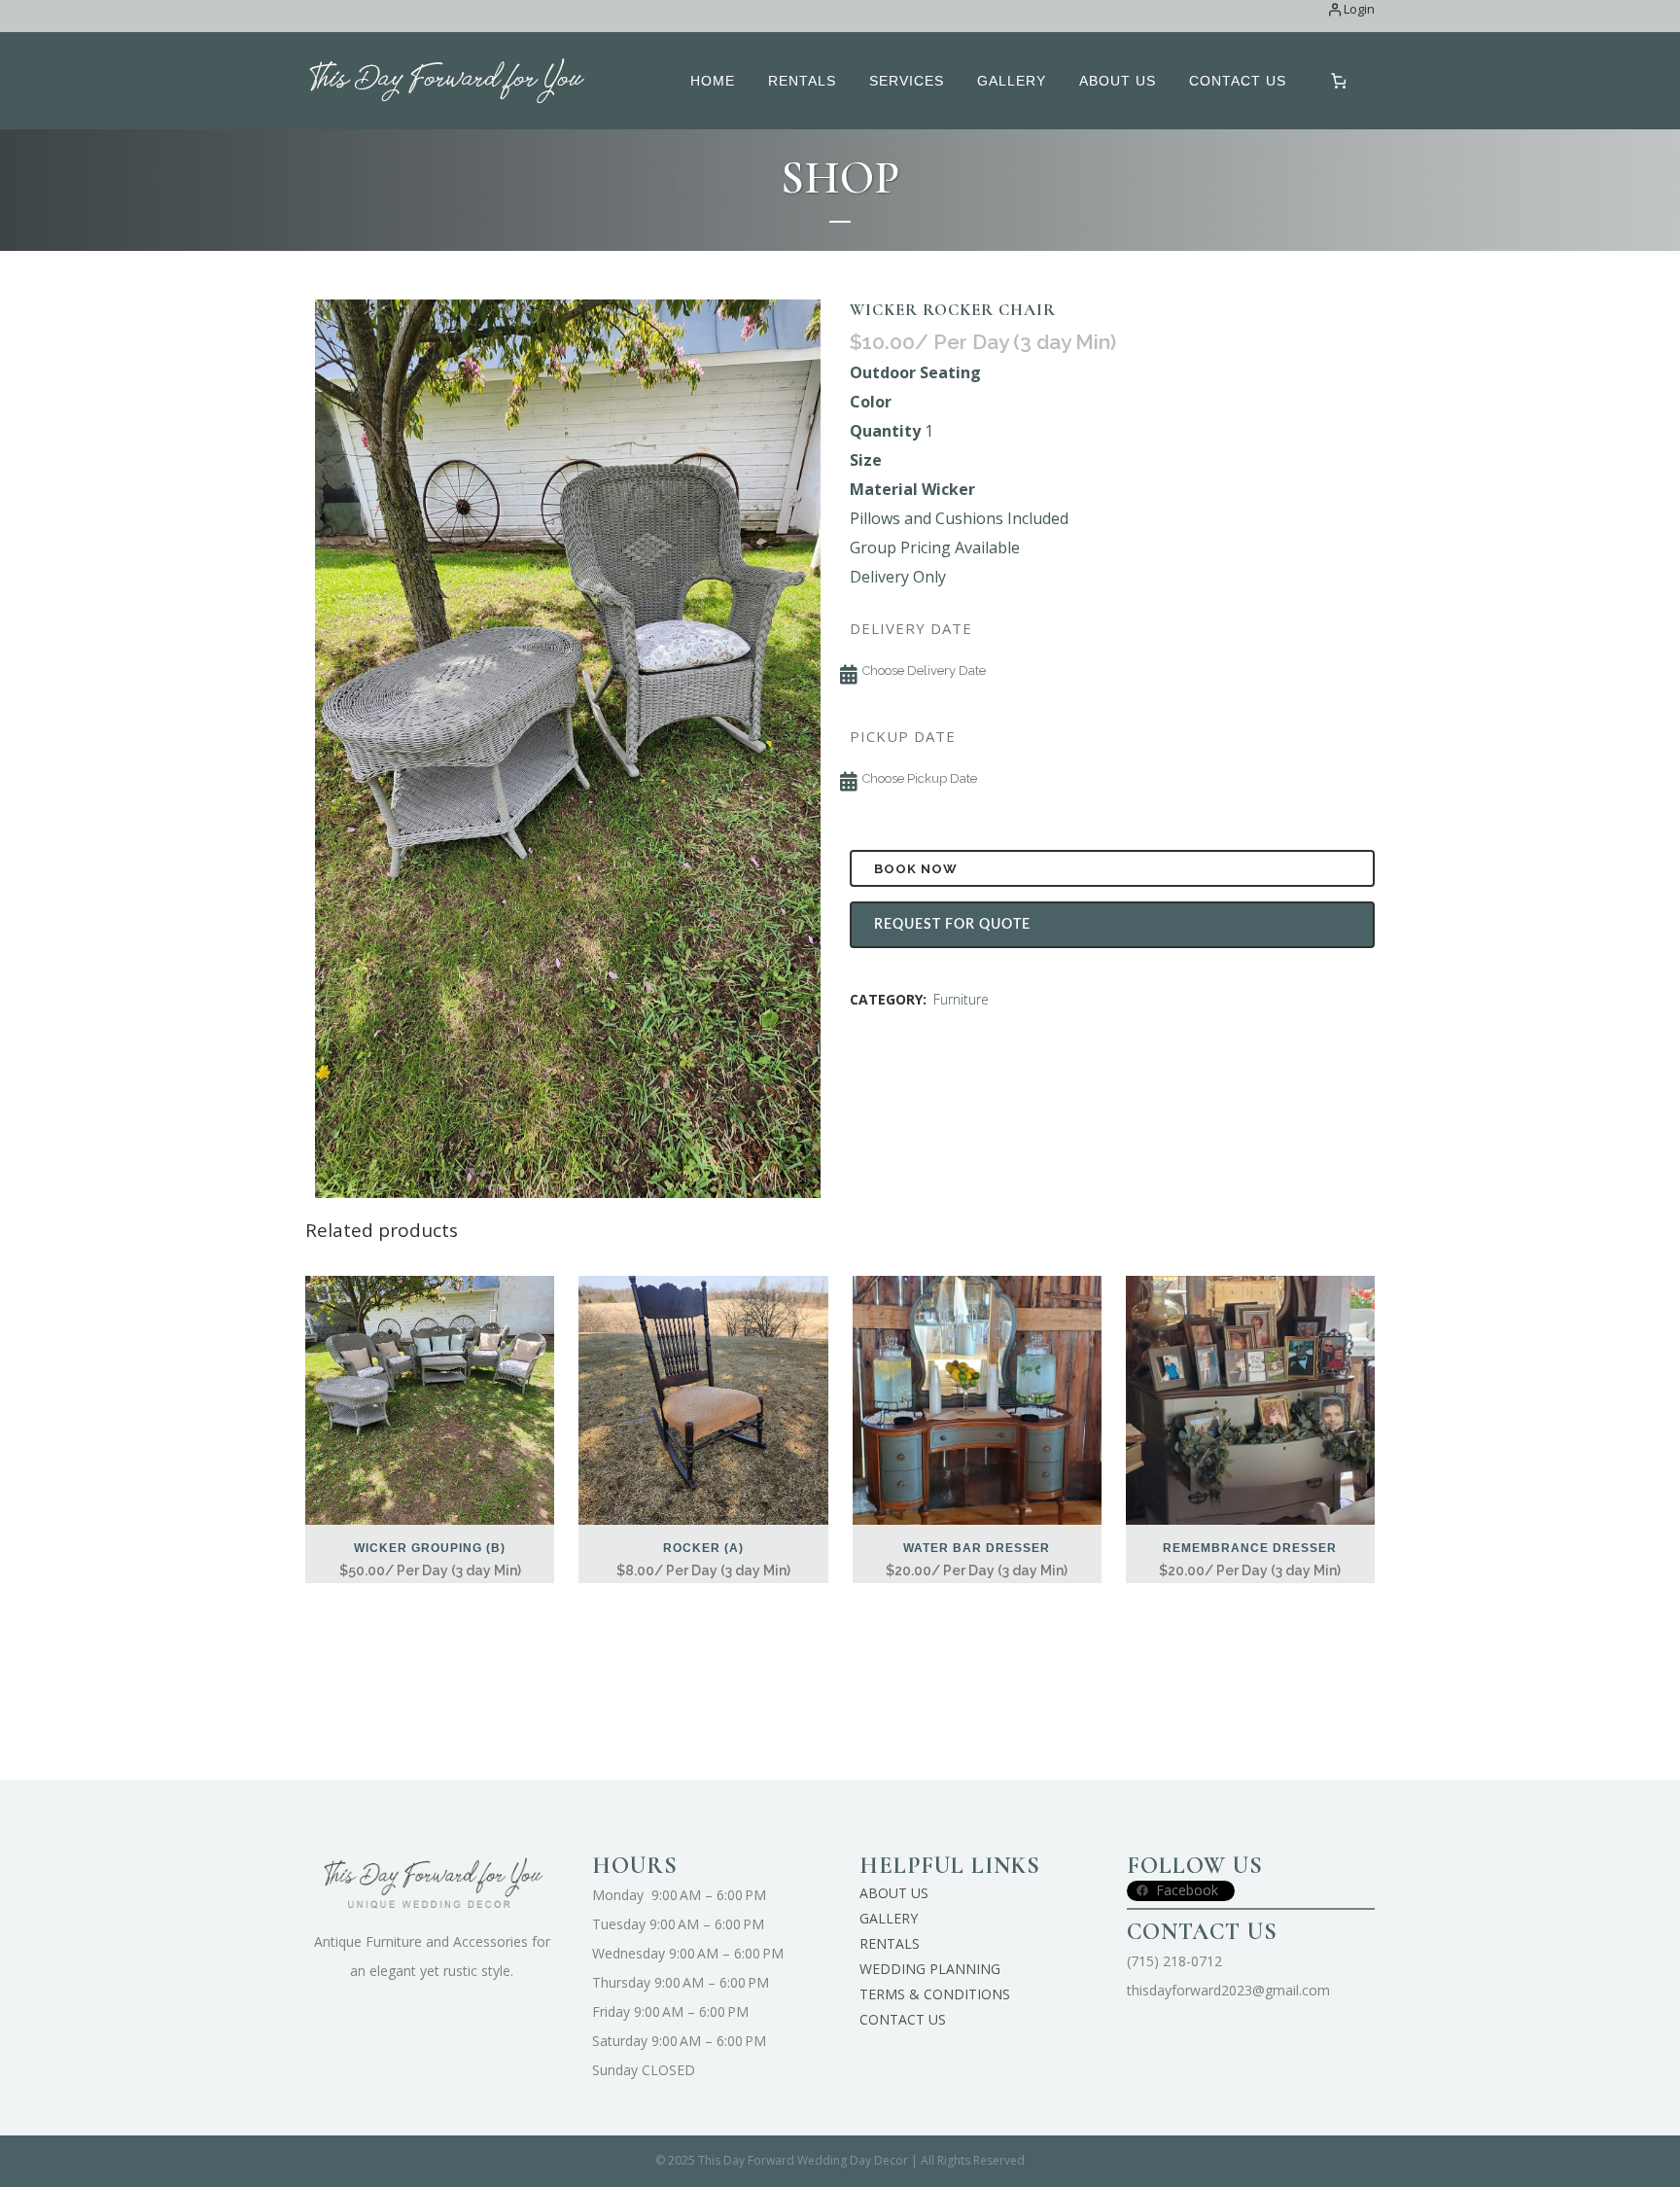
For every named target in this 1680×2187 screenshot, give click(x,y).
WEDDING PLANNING (930, 1969)
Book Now (916, 869)
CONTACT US (903, 2019)
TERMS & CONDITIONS (935, 1994)
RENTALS (890, 1943)
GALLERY (889, 1918)
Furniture (961, 999)
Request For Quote (952, 925)
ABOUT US (894, 1893)
